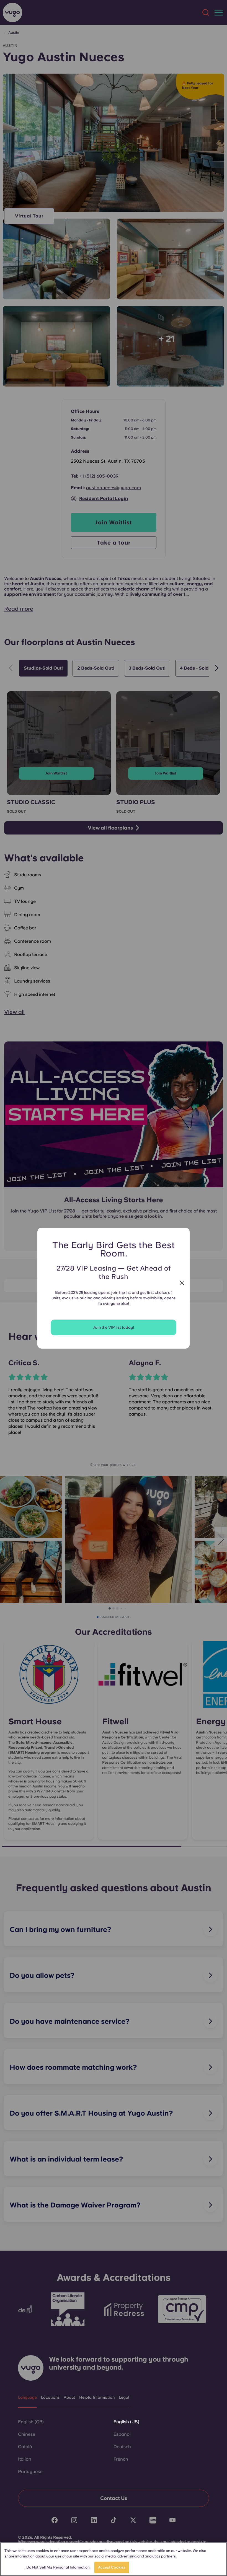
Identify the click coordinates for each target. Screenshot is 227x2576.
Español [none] (122, 2434)
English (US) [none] (126, 2422)
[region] (114, 2559)
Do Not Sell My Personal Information (58, 2567)
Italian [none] (25, 2459)
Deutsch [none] (122, 2447)
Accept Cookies (112, 2567)
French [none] (121, 2459)
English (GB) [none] (31, 2422)
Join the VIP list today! (114, 1327)
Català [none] (25, 2447)
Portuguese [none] (30, 2472)
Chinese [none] (27, 2434)
